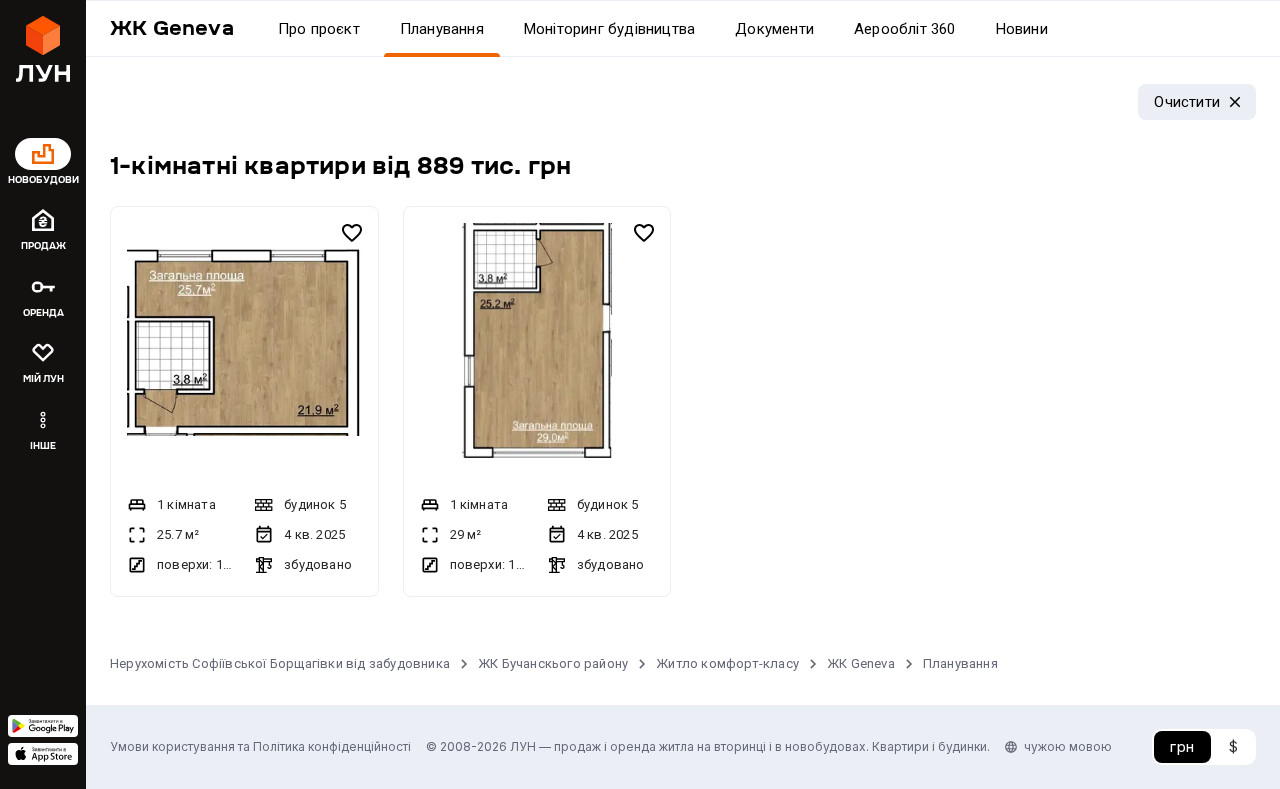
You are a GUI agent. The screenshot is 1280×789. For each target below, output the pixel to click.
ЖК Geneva (861, 663)
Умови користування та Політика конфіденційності (260, 746)
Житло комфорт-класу (727, 663)
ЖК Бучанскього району (553, 663)
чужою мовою (1068, 746)
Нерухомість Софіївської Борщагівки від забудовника (280, 663)
